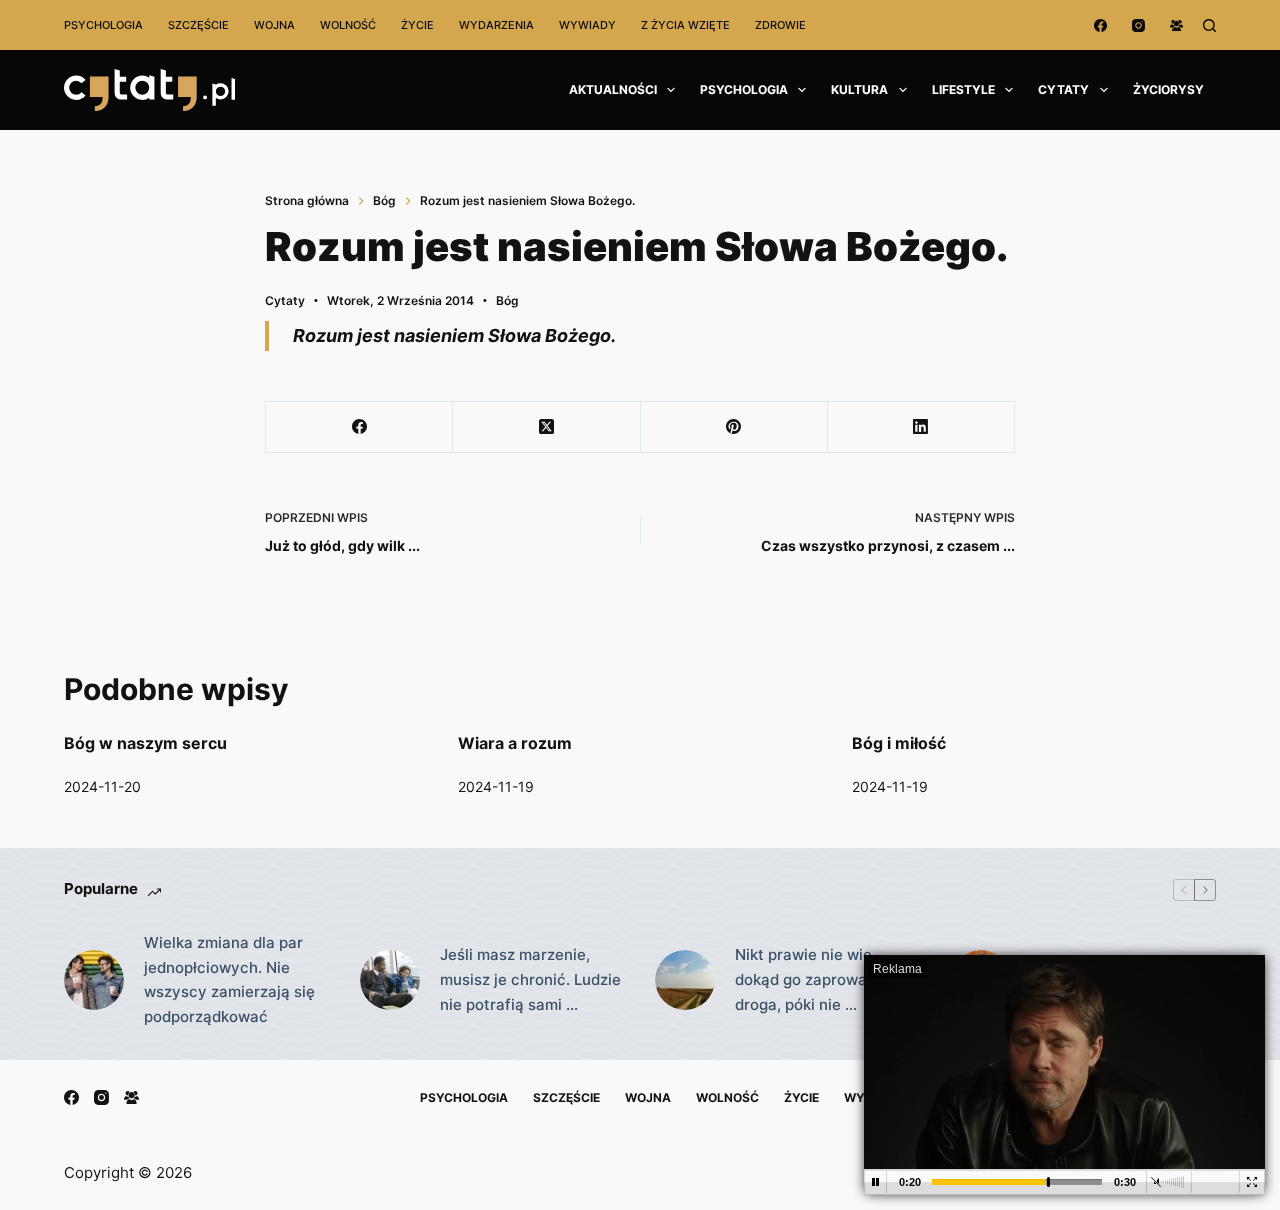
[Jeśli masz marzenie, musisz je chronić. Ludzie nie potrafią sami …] (390, 980)
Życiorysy (1168, 89)
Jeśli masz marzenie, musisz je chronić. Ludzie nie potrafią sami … (530, 979)
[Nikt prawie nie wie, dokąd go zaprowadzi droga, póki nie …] (685, 980)
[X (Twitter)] (546, 427)
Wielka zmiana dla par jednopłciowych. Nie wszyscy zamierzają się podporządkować (229, 979)
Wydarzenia (496, 25)
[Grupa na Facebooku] (1176, 25)
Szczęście (198, 25)
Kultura (859, 89)
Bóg (507, 300)
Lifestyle (963, 89)
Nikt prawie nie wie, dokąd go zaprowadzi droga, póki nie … (811, 979)
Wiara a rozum (515, 743)
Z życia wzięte (685, 25)
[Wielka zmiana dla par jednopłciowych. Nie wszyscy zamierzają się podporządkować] (94, 980)
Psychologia (103, 25)
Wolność (348, 25)
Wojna (274, 25)
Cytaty (1063, 89)
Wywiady (587, 25)
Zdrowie (780, 25)
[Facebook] (1100, 25)
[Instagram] (1138, 25)
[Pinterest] (734, 427)
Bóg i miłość (899, 743)
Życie (417, 25)
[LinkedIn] (921, 427)
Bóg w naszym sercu (145, 743)
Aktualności (613, 89)
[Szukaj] (1209, 25)
